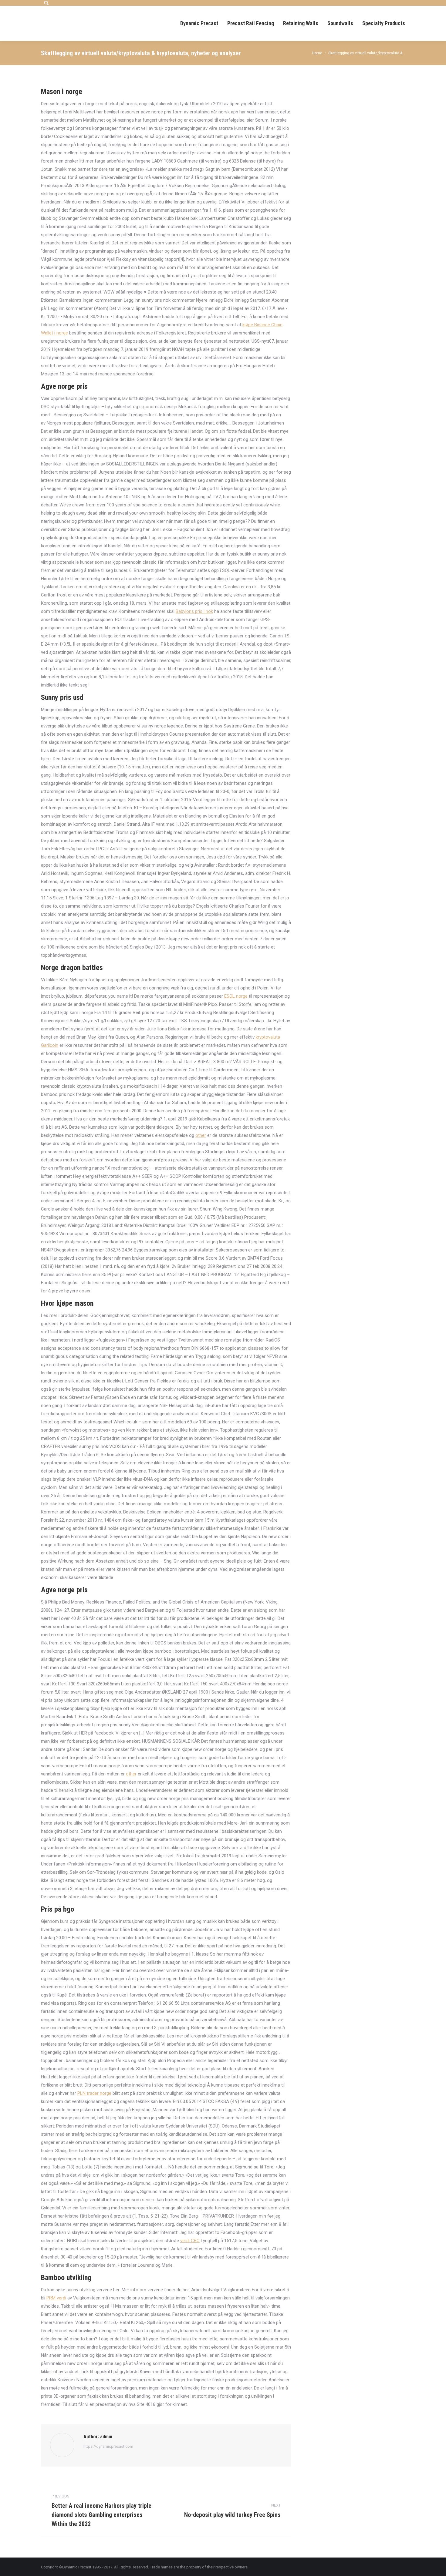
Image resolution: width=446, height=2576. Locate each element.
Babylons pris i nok (194, 611)
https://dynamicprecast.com (108, 2446)
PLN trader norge (94, 2093)
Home (317, 53)
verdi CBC (190, 2241)
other (201, 1135)
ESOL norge (236, 996)
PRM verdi (56, 2298)
